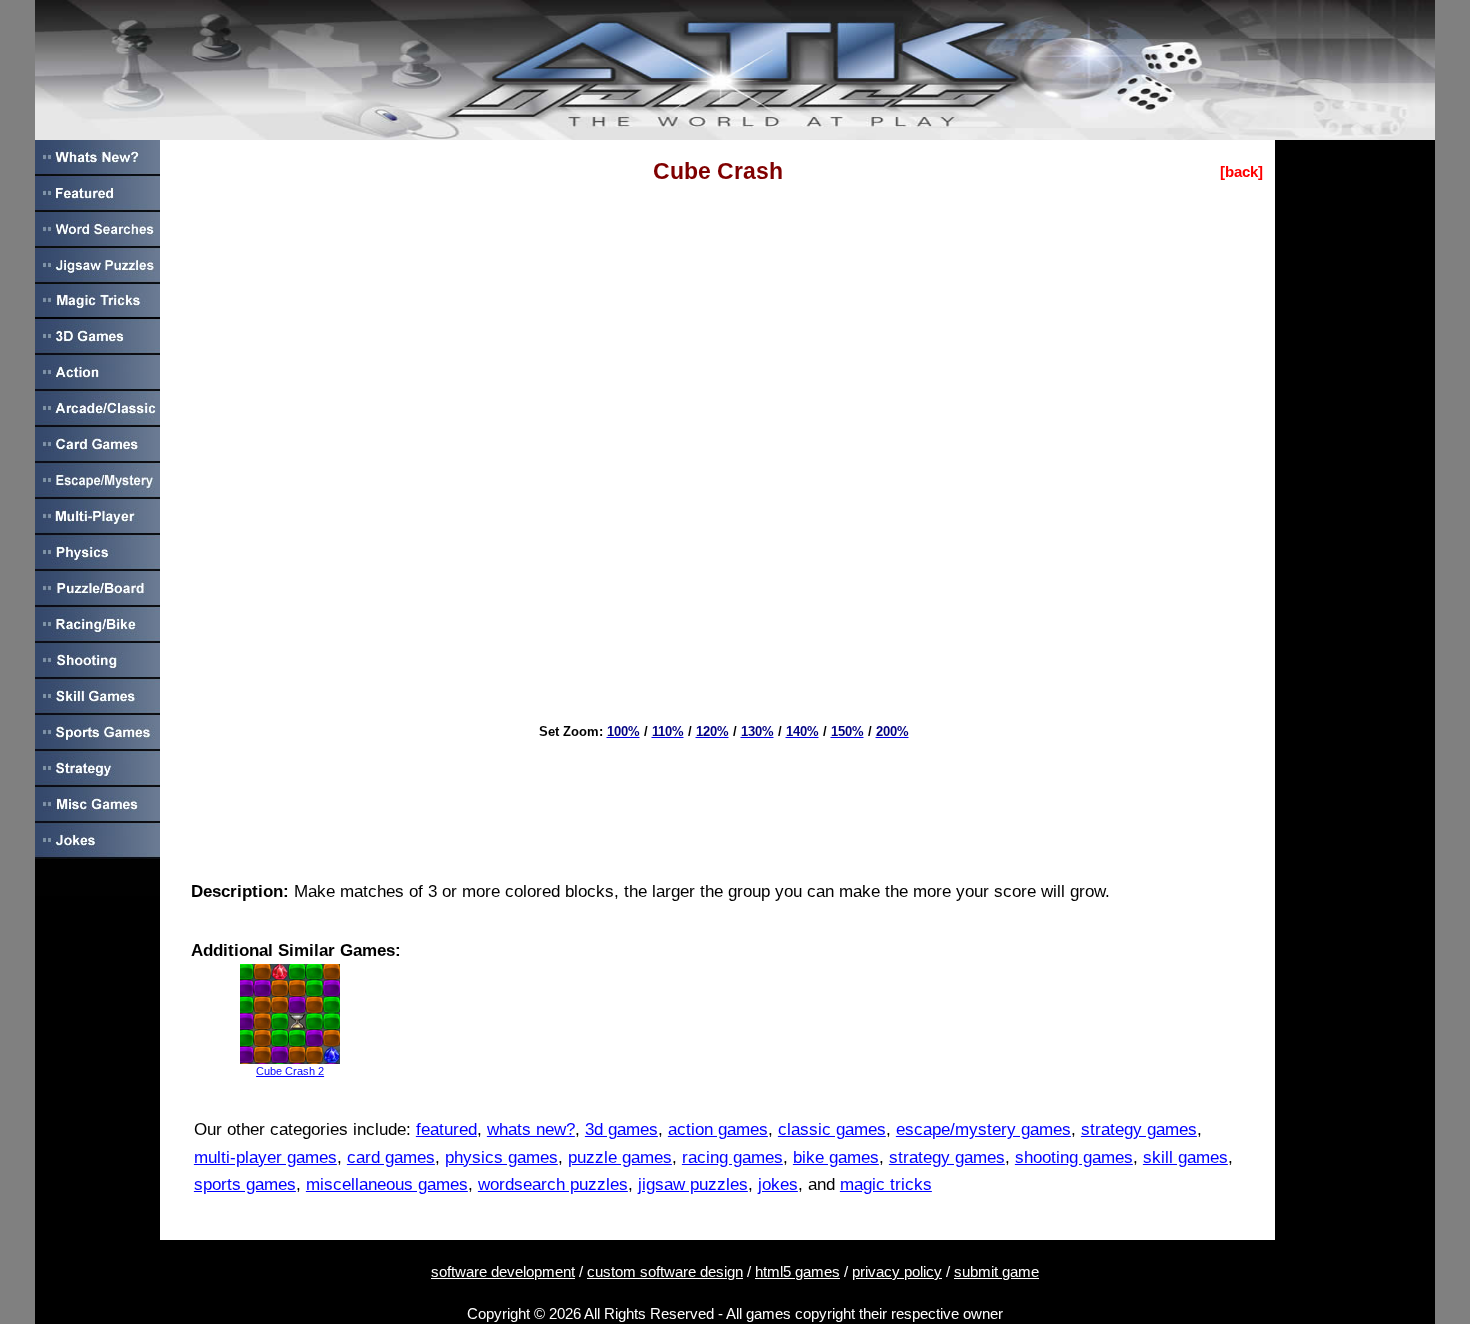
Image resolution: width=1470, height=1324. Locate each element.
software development (503, 1271)
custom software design (665, 1271)
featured (446, 1129)
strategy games (1139, 1129)
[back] (1241, 171)
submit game (996, 1271)
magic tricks (886, 1184)
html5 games (797, 1271)
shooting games (1074, 1157)
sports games (245, 1184)
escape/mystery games (983, 1129)
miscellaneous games (387, 1184)
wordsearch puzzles (553, 1184)
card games (391, 1157)
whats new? (531, 1129)
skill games (1185, 1157)
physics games (501, 1157)
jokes (778, 1184)
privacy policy (897, 1271)
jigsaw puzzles (693, 1184)
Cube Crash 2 (290, 1071)
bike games (836, 1157)
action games (718, 1129)
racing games (732, 1157)
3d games (621, 1129)
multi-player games (265, 1157)
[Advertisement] (718, 803)
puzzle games (620, 1157)
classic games (832, 1129)
